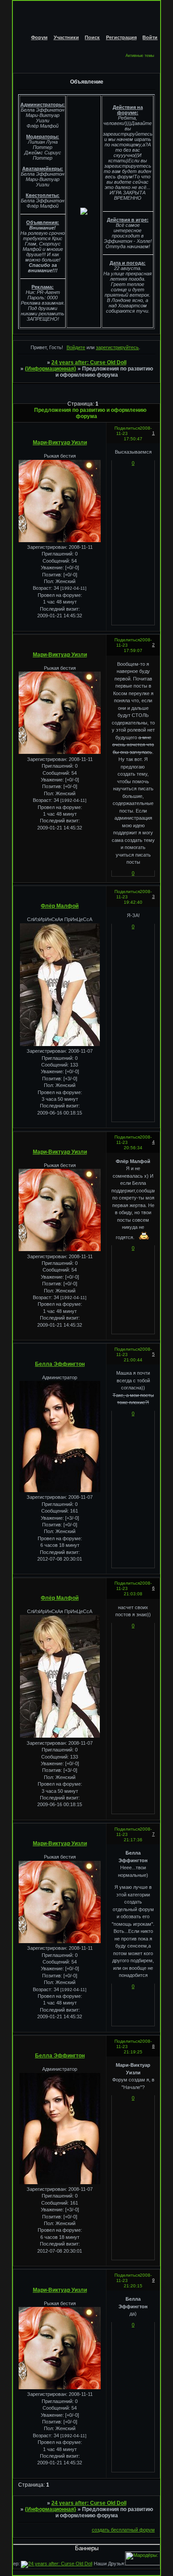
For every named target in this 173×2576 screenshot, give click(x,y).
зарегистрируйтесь (117, 347)
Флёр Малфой (60, 906)
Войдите (76, 347)
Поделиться (127, 428)
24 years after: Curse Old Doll (89, 362)
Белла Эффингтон (60, 1364)
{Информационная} (51, 369)
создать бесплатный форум (123, 2530)
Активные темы (140, 56)
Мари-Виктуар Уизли (60, 443)
